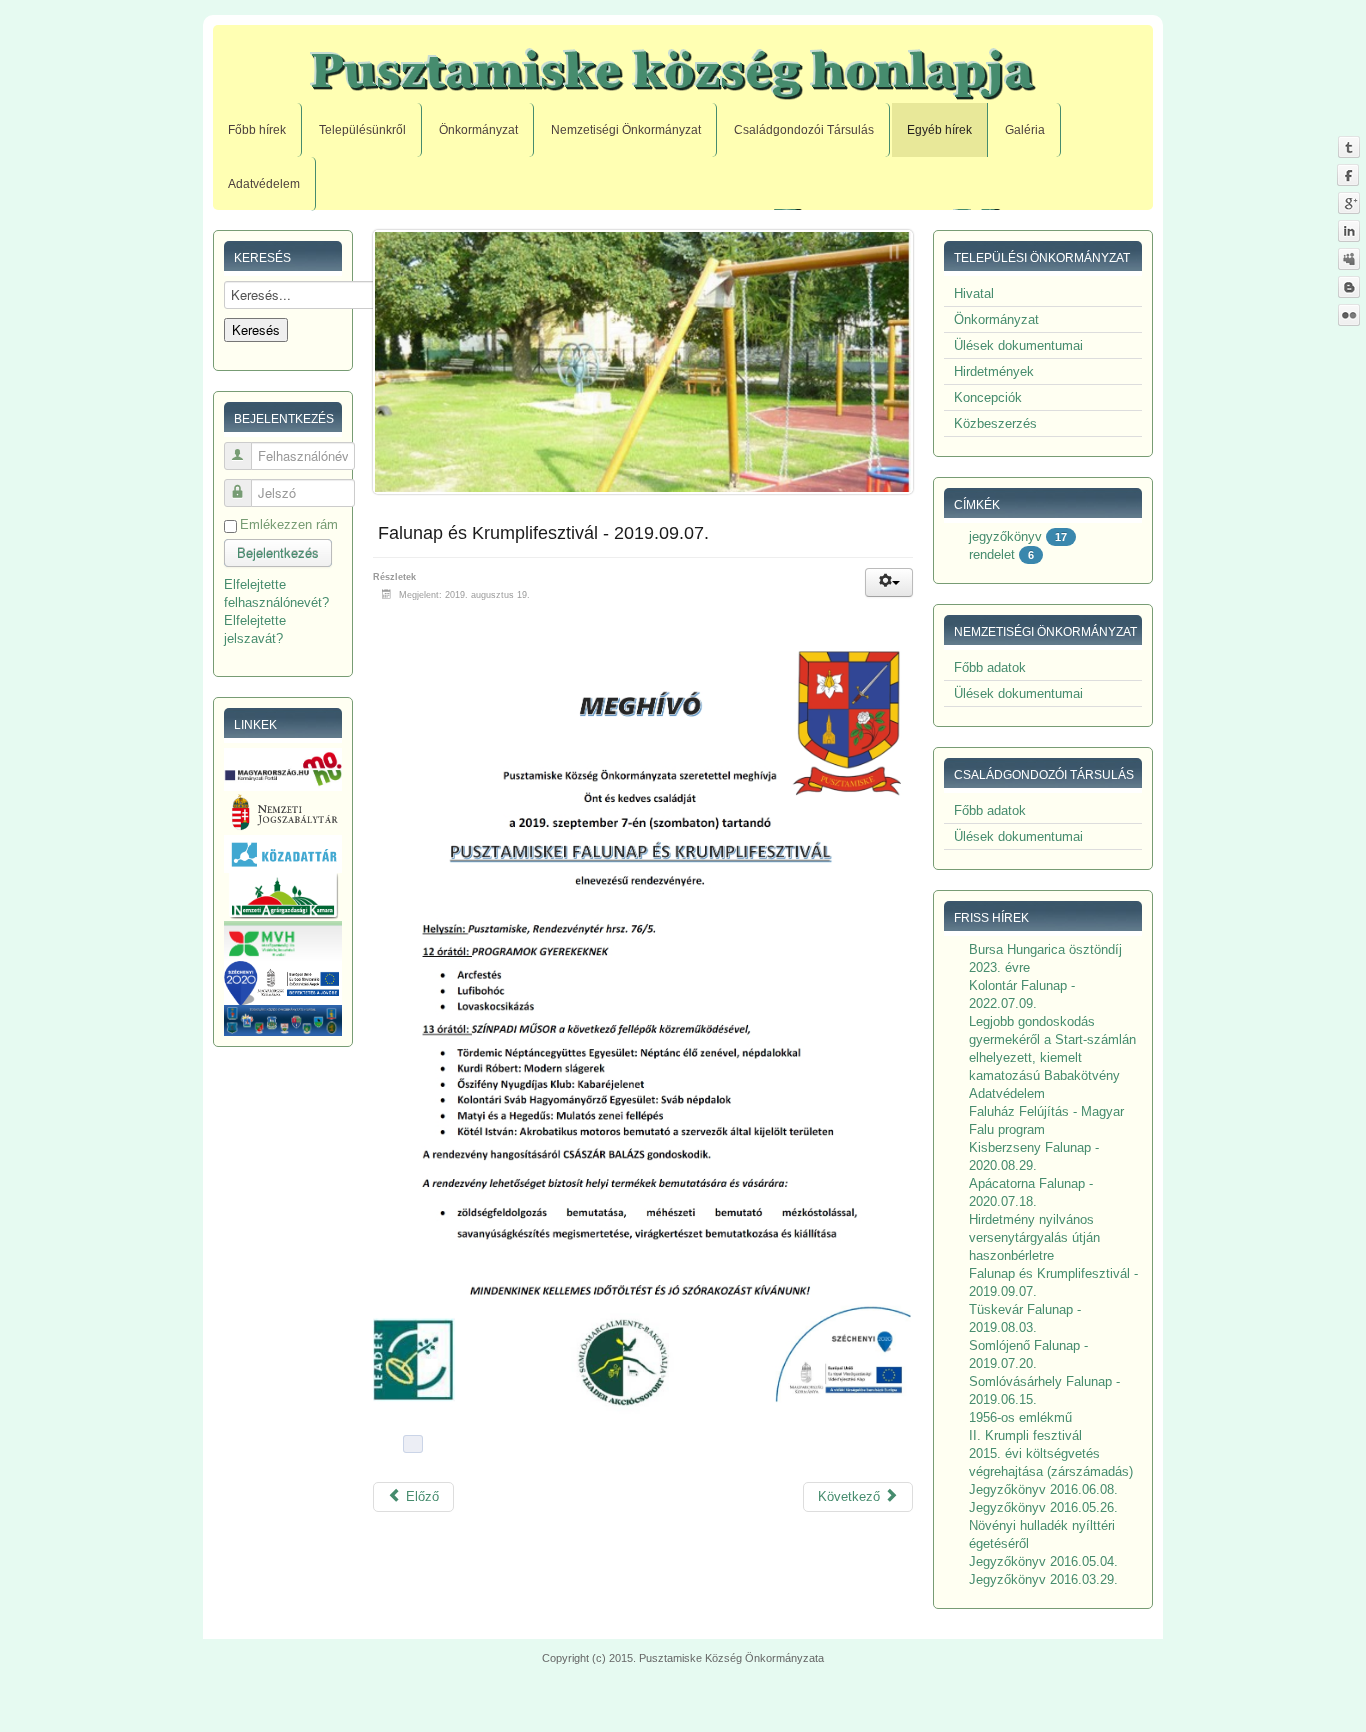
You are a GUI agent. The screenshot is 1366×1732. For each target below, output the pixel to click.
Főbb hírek (257, 130)
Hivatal (974, 293)
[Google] (1348, 202)
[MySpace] (1348, 258)
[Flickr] (1348, 314)
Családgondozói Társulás (804, 130)
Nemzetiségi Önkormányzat (626, 130)
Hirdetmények (994, 371)
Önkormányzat (478, 130)
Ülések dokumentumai (1018, 345)
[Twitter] (1348, 146)
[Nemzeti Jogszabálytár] (283, 811)
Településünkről (362, 130)
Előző (420, 1496)
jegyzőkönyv (1005, 536)
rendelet (992, 554)
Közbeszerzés (995, 423)
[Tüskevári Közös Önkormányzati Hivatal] (283, 1019)
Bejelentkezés (278, 552)
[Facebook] (1348, 174)
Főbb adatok (990, 667)
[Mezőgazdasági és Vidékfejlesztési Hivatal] (283, 939)
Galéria (1025, 130)
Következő (851, 1496)
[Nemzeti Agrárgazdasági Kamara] (283, 895)
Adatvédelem (264, 184)
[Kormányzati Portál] (283, 768)
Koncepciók (988, 397)
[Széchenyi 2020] (283, 982)
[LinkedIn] (1348, 230)
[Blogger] (1348, 286)
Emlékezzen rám (289, 524)
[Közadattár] (283, 853)
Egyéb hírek (939, 130)
